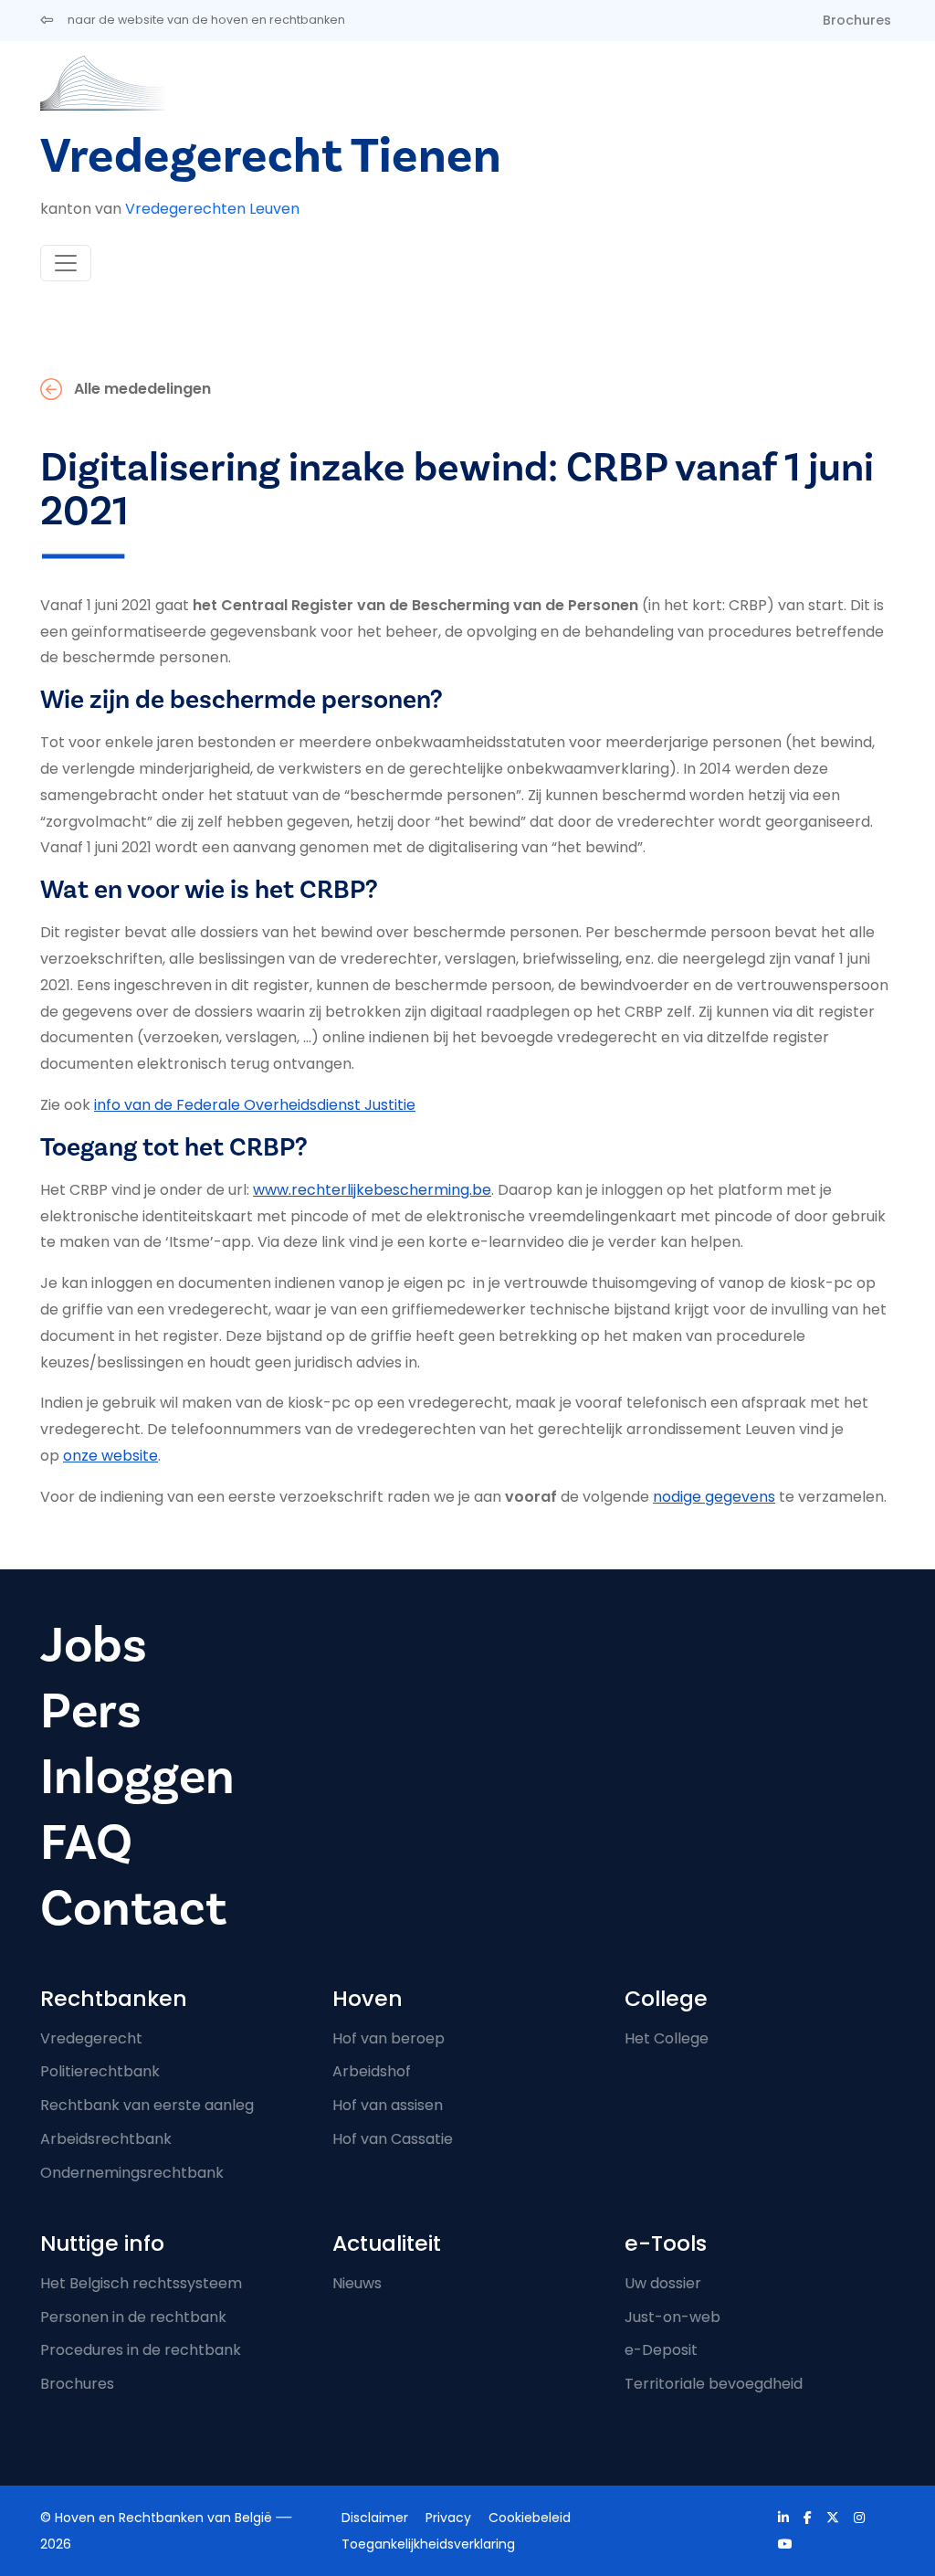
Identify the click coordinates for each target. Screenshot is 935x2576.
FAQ (86, 1843)
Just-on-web (672, 2317)
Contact (133, 1909)
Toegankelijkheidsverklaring (428, 2544)
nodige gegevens (714, 1497)
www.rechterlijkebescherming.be (372, 1190)
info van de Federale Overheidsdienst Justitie (255, 1105)
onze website (110, 1456)
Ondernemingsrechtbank (132, 2173)
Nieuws (357, 2283)
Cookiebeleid (530, 2518)
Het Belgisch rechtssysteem (141, 2283)
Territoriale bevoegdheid (714, 2384)
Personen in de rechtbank (133, 2317)
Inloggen (137, 1777)
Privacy (448, 2518)
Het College (667, 2038)
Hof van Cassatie (393, 2139)
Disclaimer (375, 2518)
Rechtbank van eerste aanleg (147, 2105)
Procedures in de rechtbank (141, 2350)
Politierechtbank (100, 2071)
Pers (91, 1711)
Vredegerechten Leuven (212, 209)
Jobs (94, 1646)
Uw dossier (663, 2283)
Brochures (857, 20)
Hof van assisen (388, 2105)
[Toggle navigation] (66, 263)
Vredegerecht (91, 2038)
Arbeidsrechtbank (106, 2139)
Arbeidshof (372, 2071)
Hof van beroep (389, 2038)
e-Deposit (661, 2350)
